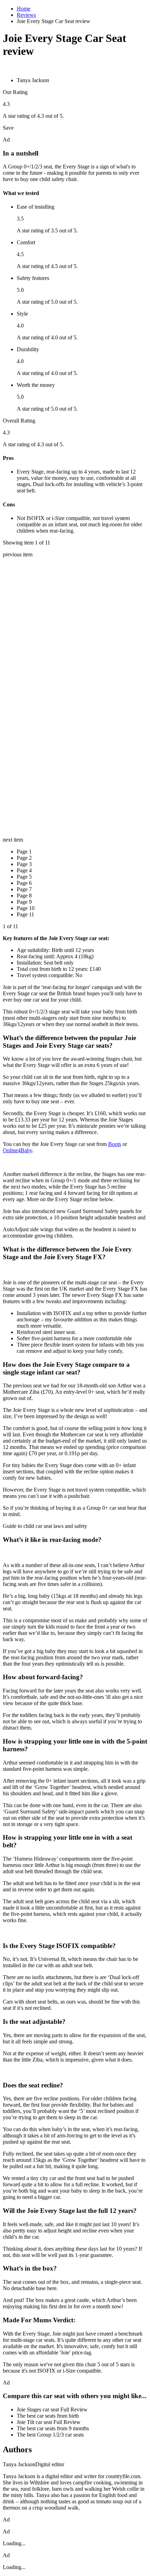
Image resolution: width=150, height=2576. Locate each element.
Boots (115, 1144)
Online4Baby (17, 1150)
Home (24, 9)
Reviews (26, 15)
